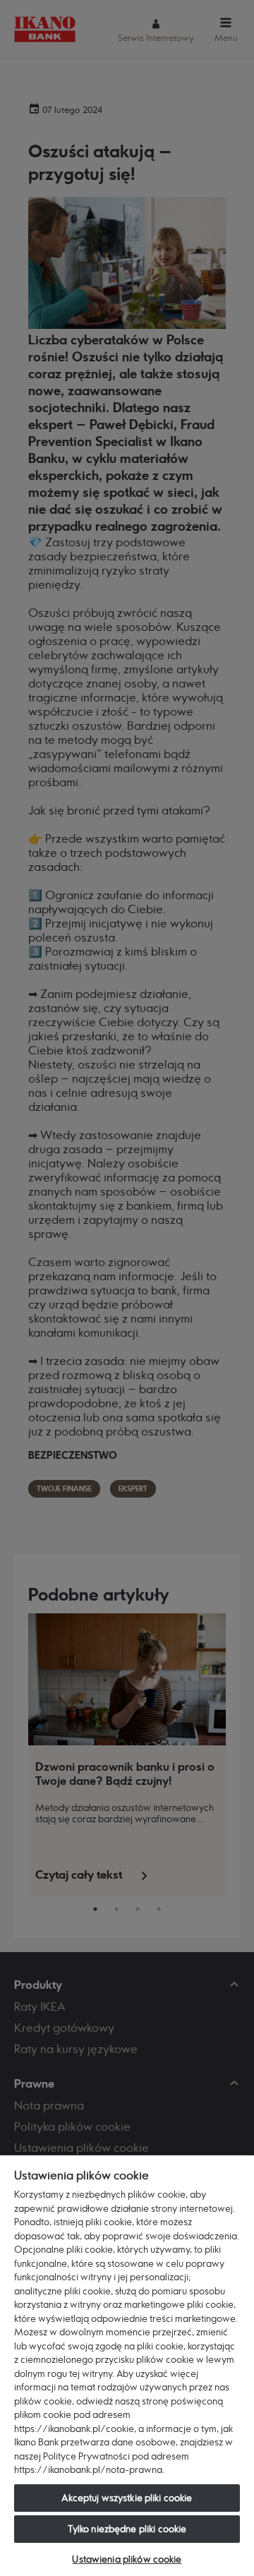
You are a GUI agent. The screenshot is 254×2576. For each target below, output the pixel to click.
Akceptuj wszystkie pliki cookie (127, 2498)
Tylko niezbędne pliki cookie (127, 2529)
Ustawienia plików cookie (127, 2559)
